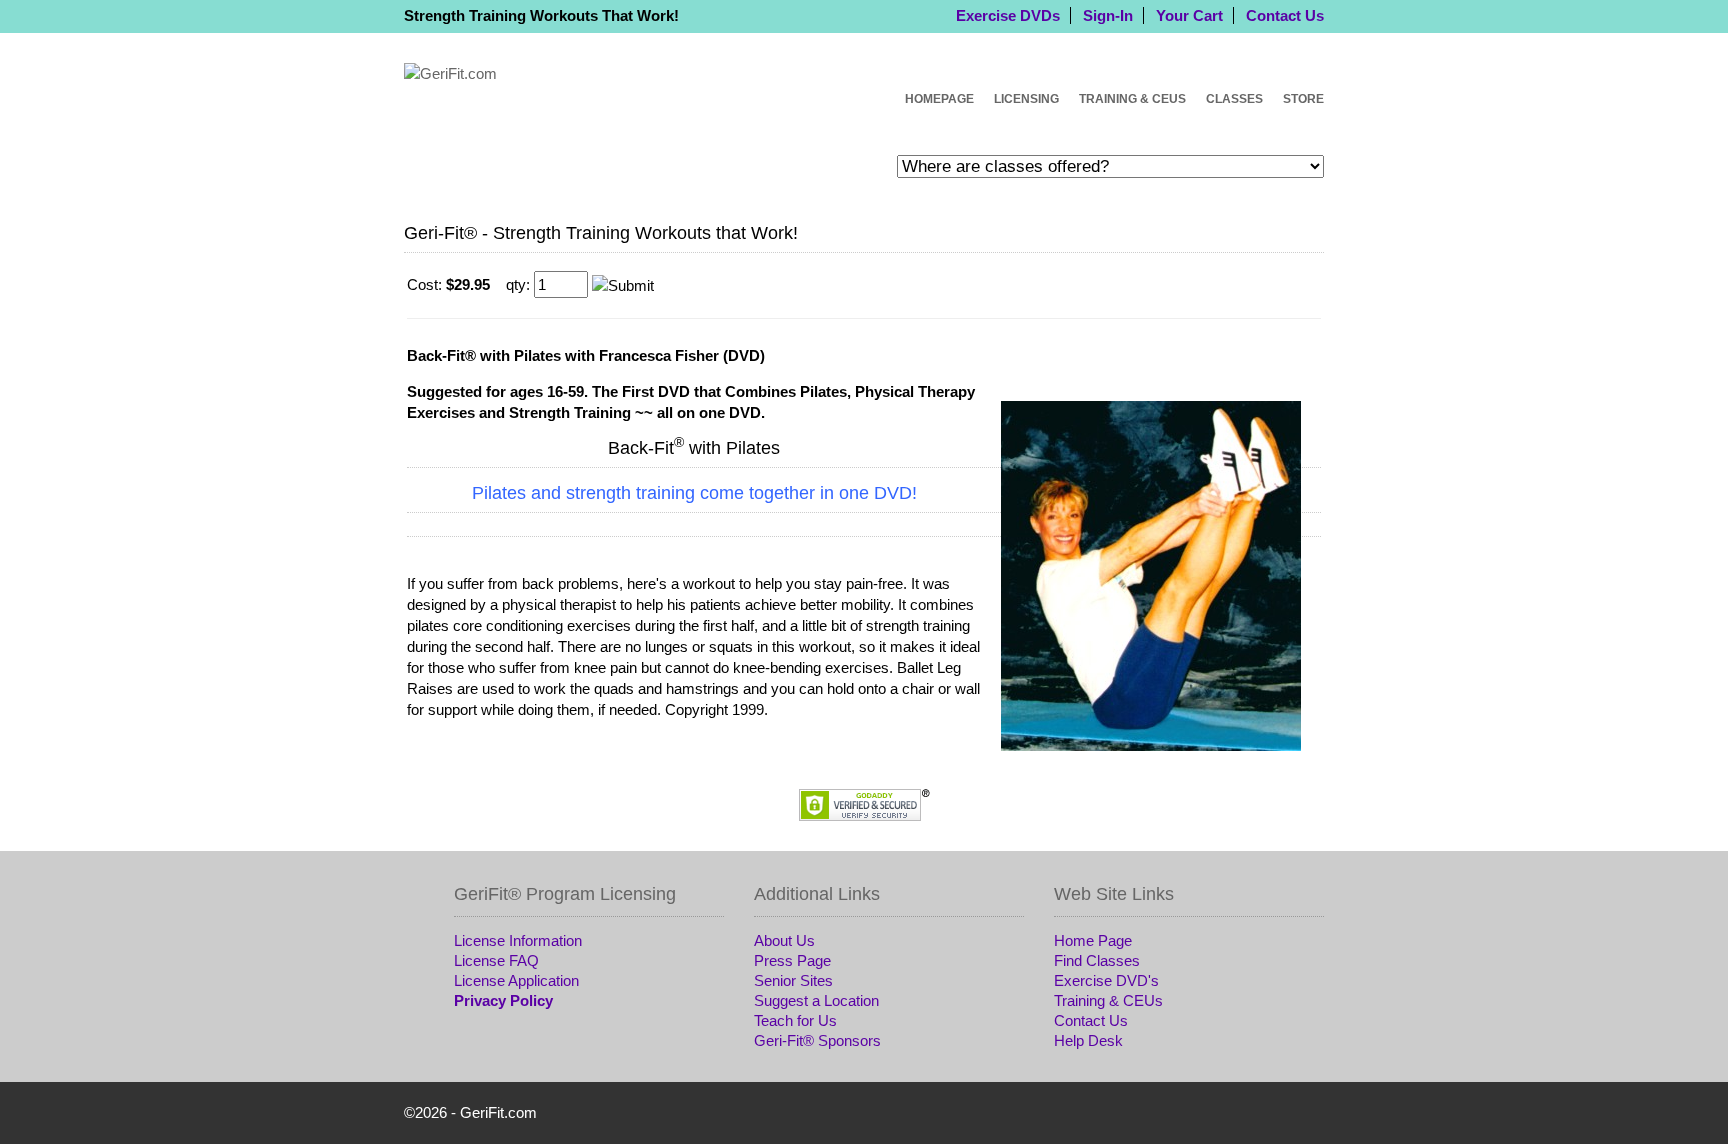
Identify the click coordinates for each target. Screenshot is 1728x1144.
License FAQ (496, 960)
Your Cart (1189, 15)
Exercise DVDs (1008, 15)
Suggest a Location (816, 1000)
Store (1303, 99)
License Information (518, 940)
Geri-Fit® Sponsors (817, 1040)
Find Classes (1097, 960)
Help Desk (1088, 1040)
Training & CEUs (1132, 99)
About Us (784, 940)
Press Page (792, 960)
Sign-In (1108, 15)
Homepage (939, 99)
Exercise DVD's (1106, 980)
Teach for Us (795, 1020)
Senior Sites (793, 980)
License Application (516, 980)
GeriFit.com (498, 1112)
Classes (1234, 99)
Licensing (1026, 99)
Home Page (1093, 940)
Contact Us (1285, 15)
